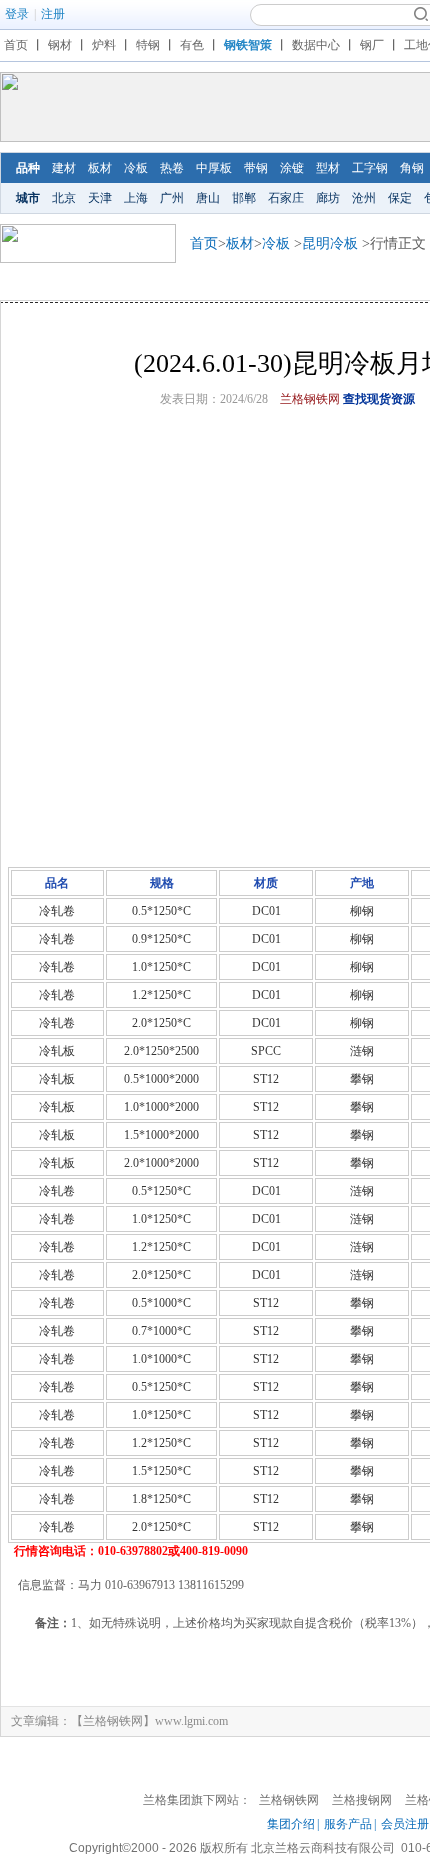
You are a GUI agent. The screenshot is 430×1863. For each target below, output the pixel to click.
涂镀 (292, 168)
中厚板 (214, 168)
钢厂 (372, 45)
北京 (64, 198)
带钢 (256, 168)
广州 (172, 198)
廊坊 (328, 198)
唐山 (208, 198)
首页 (16, 45)
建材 (64, 168)
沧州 (364, 198)
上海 (136, 198)
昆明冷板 (330, 243)
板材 (100, 168)
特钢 (148, 45)
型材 (328, 168)
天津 (100, 198)
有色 (192, 45)
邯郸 (244, 198)
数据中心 (316, 45)
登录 (17, 14)
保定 (400, 198)
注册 (53, 14)
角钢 (412, 168)
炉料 (104, 45)
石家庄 (286, 198)
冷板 (136, 168)
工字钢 (370, 168)
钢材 (60, 45)
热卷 (172, 168)
